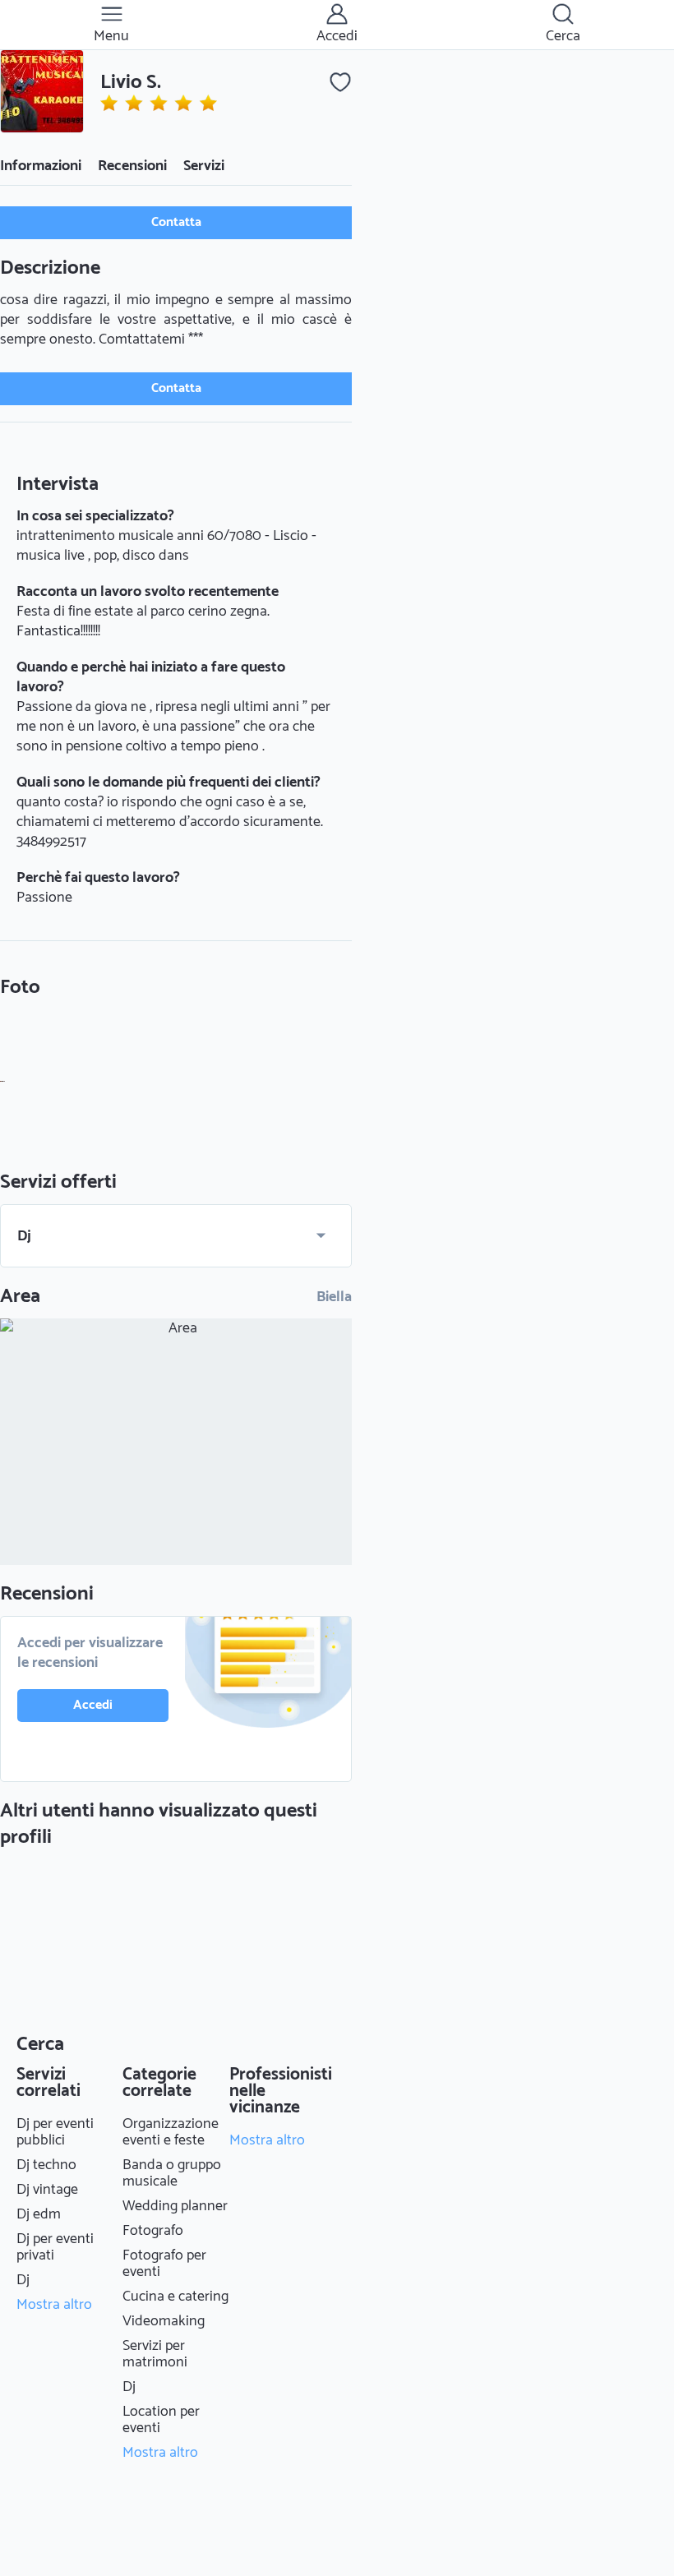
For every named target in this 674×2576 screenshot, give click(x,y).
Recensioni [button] (132, 166)
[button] (42, 91)
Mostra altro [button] (54, 2305)
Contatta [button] (176, 222)
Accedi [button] (93, 1705)
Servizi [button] (204, 166)
